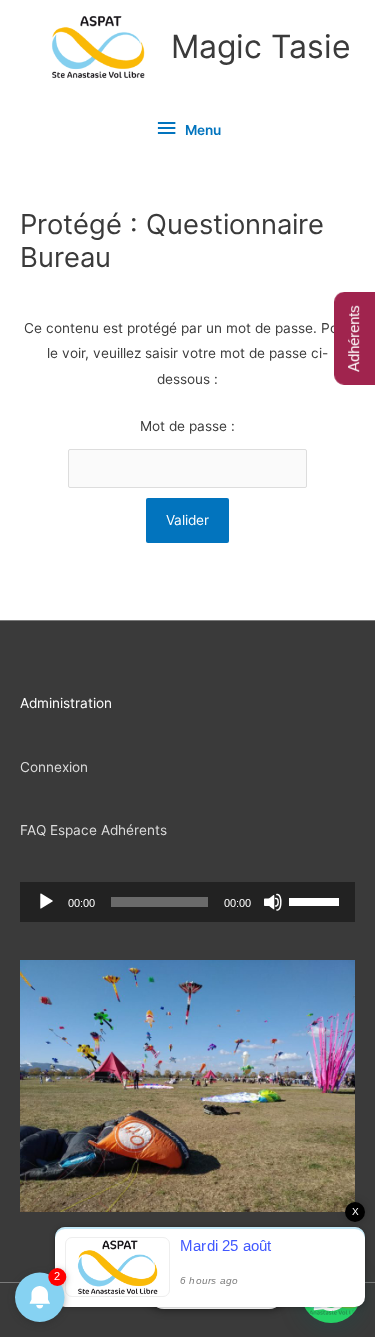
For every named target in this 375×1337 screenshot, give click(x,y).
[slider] (317, 900)
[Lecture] (46, 902)
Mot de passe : (187, 426)
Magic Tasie (261, 46)
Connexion (54, 767)
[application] (187, 902)
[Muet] (273, 902)
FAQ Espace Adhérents (93, 830)
